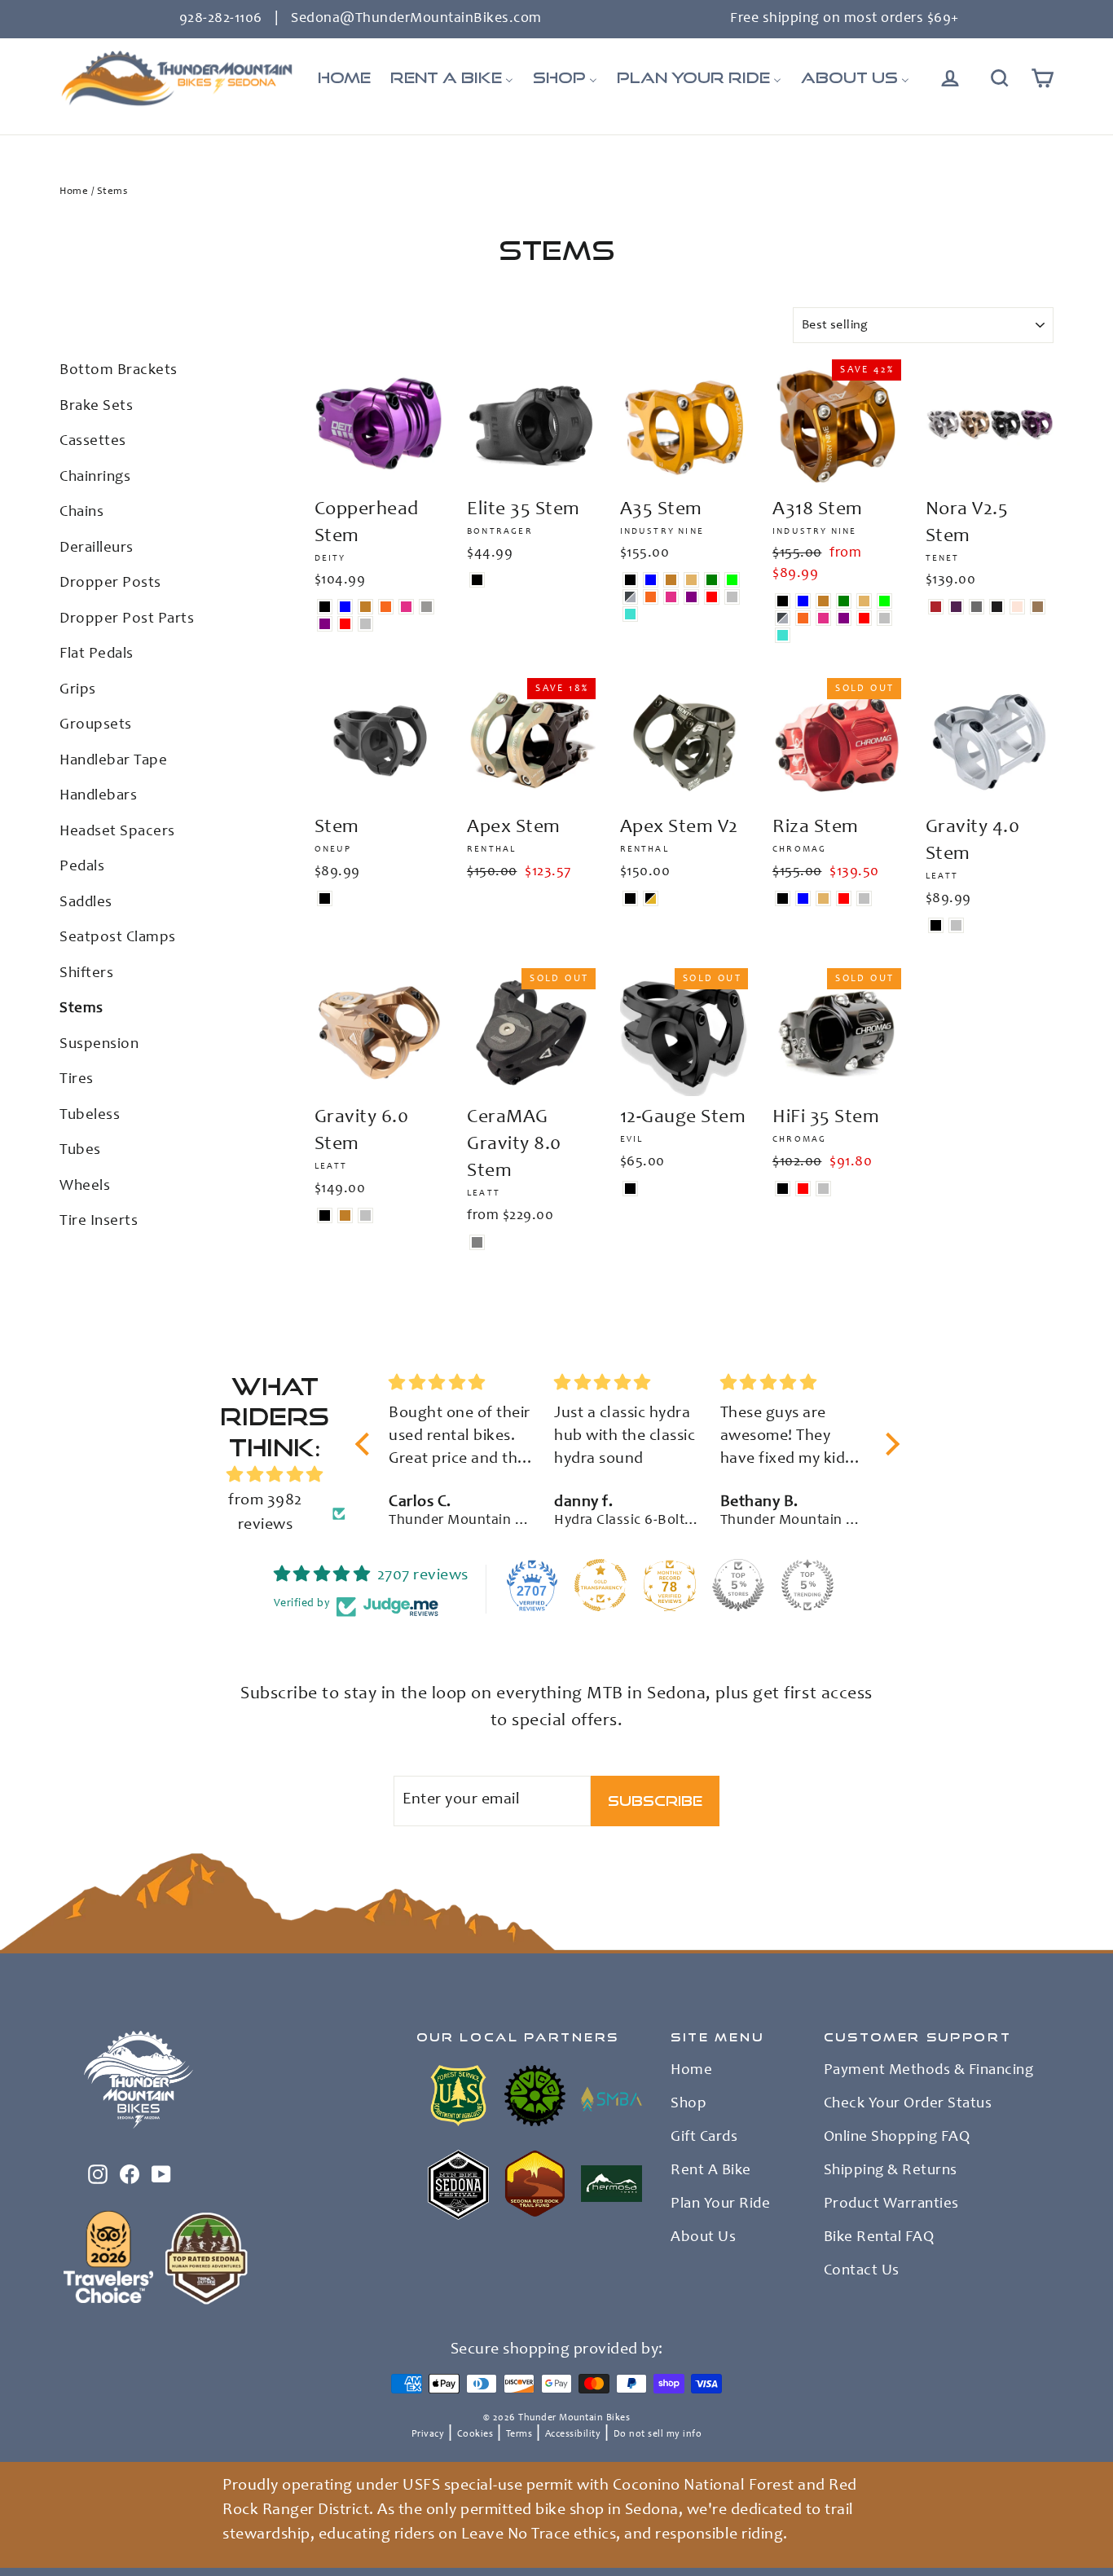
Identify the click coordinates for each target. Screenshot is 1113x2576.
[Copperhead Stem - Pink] (406, 607)
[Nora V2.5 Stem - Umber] (1038, 607)
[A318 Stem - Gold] (864, 601)
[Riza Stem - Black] (783, 898)
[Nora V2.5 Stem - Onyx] (997, 607)
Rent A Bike (711, 2171)
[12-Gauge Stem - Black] (630, 1189)
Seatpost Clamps (118, 938)
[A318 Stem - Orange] (803, 618)
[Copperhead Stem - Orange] (386, 607)
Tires (77, 1079)
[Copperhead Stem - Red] (345, 624)
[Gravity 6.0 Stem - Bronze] (345, 1215)
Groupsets (96, 725)
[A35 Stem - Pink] (671, 597)
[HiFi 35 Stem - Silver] (823, 1189)
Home (74, 192)
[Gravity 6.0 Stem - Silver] (365, 1215)
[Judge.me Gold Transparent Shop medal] (600, 1585)
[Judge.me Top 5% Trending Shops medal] (807, 1585)
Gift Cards (704, 2138)
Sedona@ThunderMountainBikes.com (416, 19)
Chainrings (95, 477)
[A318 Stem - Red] (864, 618)
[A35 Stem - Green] (712, 580)
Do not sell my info (658, 2434)
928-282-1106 (221, 19)
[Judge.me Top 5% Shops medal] (738, 1585)
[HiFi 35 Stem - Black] (783, 1189)
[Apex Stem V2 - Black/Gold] (651, 898)
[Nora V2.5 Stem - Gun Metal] (977, 607)
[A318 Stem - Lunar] (783, 618)
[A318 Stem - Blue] (803, 601)
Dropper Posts (110, 583)
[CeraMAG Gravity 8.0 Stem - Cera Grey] (477, 1242)
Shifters (86, 973)
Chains (81, 512)
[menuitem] (344, 78)
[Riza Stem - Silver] (864, 898)
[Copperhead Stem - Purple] (325, 624)
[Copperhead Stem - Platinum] (427, 607)
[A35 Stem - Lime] (732, 580)
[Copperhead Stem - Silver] (365, 624)
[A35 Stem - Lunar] (630, 597)
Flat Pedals (97, 654)
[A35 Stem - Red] (712, 597)
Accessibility (573, 2434)
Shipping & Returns (891, 2171)
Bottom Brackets (119, 370)
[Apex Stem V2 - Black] (630, 898)
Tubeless (90, 1115)
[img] (275, 1475)
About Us (703, 2238)
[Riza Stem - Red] (844, 898)
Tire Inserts (99, 1221)
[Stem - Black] (325, 898)
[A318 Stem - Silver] (884, 618)
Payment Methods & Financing (929, 2071)
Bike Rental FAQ (879, 2238)
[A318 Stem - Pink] (823, 618)
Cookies (475, 2434)
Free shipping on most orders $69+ (845, 19)
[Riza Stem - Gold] (823, 898)
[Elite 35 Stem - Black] (477, 580)
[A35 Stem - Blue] (651, 580)
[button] (367, 1444)
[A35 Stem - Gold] (691, 580)
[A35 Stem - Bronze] (671, 580)
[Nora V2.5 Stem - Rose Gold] (1017, 607)
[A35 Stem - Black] (630, 580)
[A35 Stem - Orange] (651, 597)
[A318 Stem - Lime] (884, 601)
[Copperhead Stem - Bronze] (365, 607)
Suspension (99, 1044)
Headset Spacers (117, 832)
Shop (688, 2104)
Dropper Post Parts (127, 619)
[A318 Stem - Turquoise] (783, 635)
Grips (78, 690)
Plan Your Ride (720, 2204)
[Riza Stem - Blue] (803, 898)
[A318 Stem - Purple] (844, 618)
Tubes (80, 1150)
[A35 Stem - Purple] (691, 597)
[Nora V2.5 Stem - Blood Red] (936, 607)
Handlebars (98, 796)
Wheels (85, 1186)
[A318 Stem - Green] (844, 601)
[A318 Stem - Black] (783, 601)
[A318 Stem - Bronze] (823, 601)
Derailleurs (97, 548)
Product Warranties (891, 2204)
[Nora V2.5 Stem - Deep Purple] (956, 607)
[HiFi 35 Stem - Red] (803, 1189)
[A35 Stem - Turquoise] (630, 614)
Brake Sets (96, 406)
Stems (81, 1008)
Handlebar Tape (113, 761)
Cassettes (93, 441)
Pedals (82, 867)
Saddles (86, 903)
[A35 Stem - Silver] (732, 597)
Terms (519, 2434)
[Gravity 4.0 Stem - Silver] (956, 925)
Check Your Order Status (908, 2104)
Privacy (428, 2434)
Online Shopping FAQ (897, 2138)
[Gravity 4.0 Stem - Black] (936, 925)
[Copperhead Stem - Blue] (345, 607)
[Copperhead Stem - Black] (325, 607)
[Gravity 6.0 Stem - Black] (325, 1215)
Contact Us (862, 2271)
